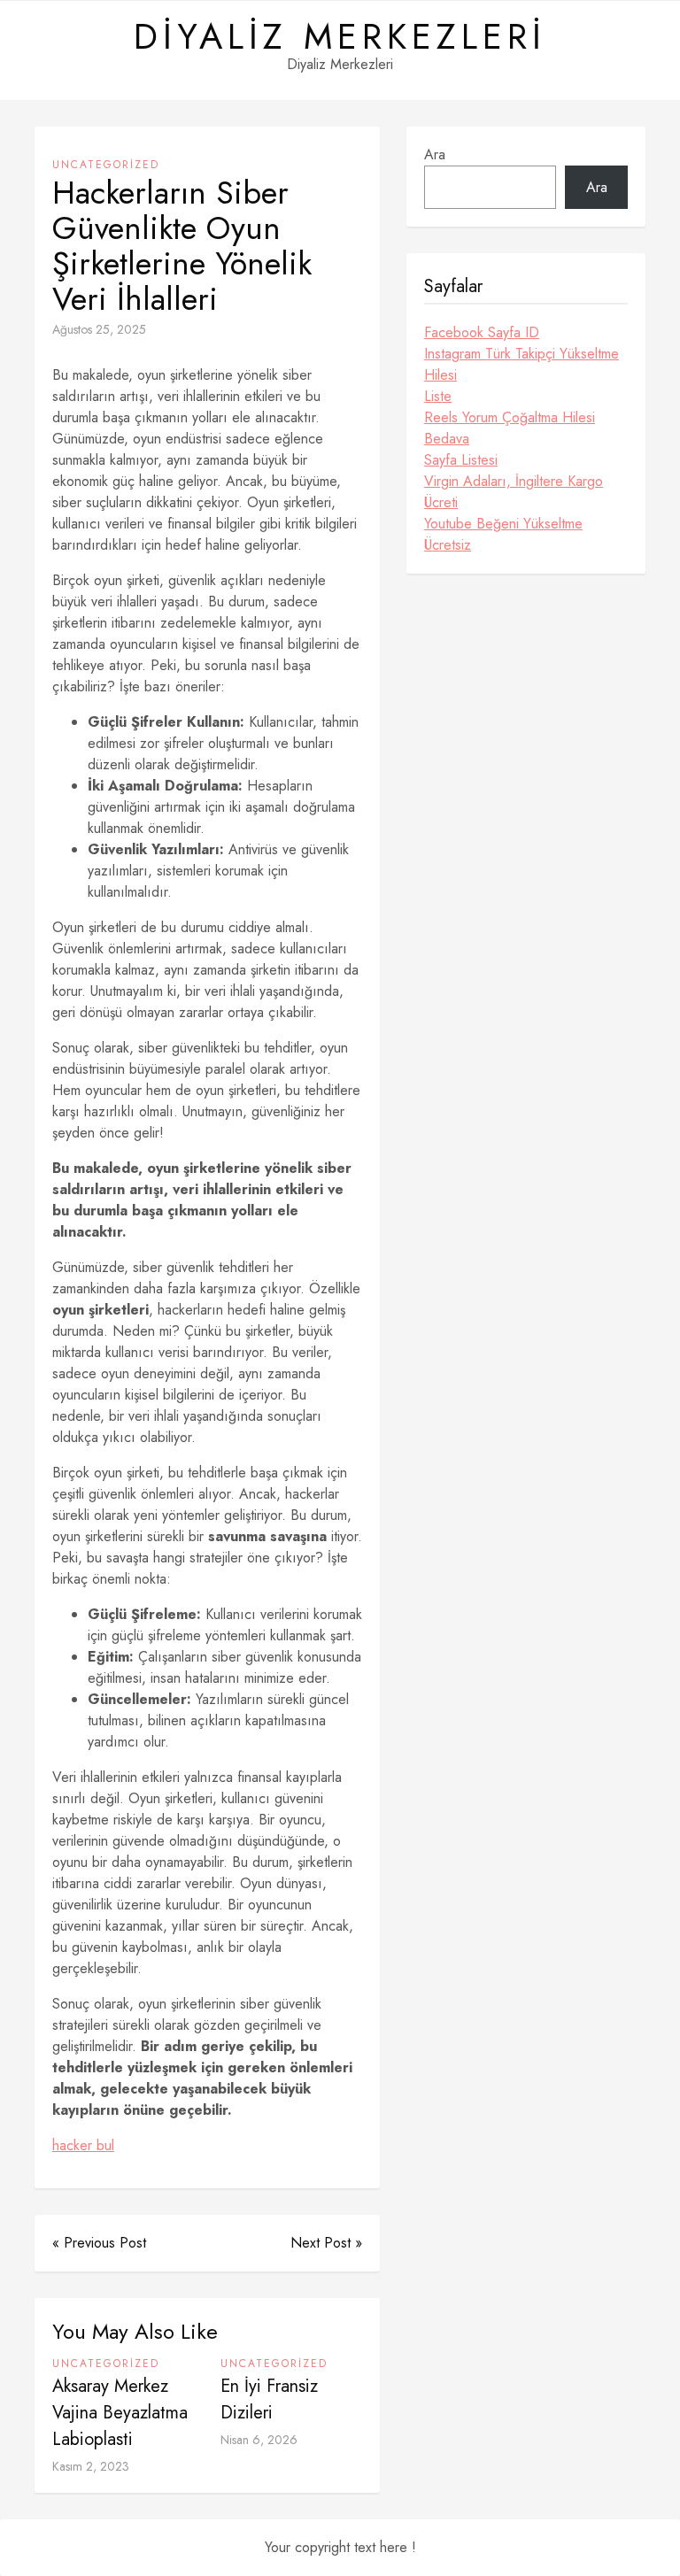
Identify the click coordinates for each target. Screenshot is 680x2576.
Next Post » (326, 2243)
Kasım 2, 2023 (91, 2466)
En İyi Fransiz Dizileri (269, 2399)
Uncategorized (106, 165)
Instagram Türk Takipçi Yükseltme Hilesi (522, 364)
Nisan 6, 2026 (259, 2440)
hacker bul (83, 2145)
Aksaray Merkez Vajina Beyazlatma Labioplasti (120, 2413)
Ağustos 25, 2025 (99, 329)
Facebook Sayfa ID (482, 332)
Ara (435, 154)
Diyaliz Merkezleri (340, 36)
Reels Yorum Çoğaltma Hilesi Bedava (510, 428)
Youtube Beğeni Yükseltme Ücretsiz (503, 534)
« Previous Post (99, 2243)
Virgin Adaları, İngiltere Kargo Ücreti (514, 492)
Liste (438, 396)
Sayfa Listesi (461, 460)
